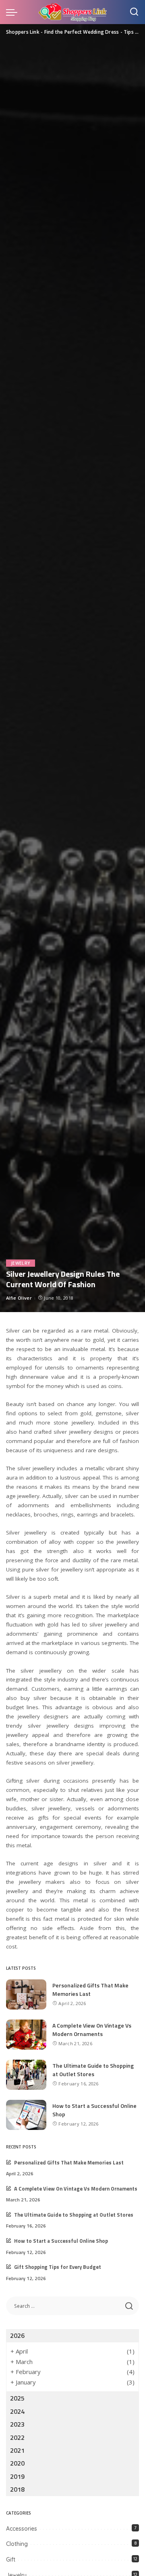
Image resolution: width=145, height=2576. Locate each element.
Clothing (17, 2544)
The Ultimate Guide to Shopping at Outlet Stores (93, 2070)
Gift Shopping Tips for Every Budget (58, 2267)
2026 (17, 2336)
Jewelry (21, 1263)
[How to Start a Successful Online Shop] (26, 2115)
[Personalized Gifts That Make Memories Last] (26, 1994)
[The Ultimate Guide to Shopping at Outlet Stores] (26, 2075)
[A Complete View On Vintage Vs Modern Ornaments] (26, 2035)
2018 (17, 2489)
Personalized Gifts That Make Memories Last (90, 1989)
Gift (11, 2560)
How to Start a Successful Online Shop (61, 2241)
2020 (17, 2463)
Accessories (22, 2529)
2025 (17, 2398)
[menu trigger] (14, 12)
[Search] (134, 12)
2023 (17, 2424)
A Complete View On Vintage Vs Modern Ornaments (92, 2030)
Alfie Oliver (19, 1298)
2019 (17, 2476)
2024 (17, 2411)
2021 (17, 2450)
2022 (17, 2437)
